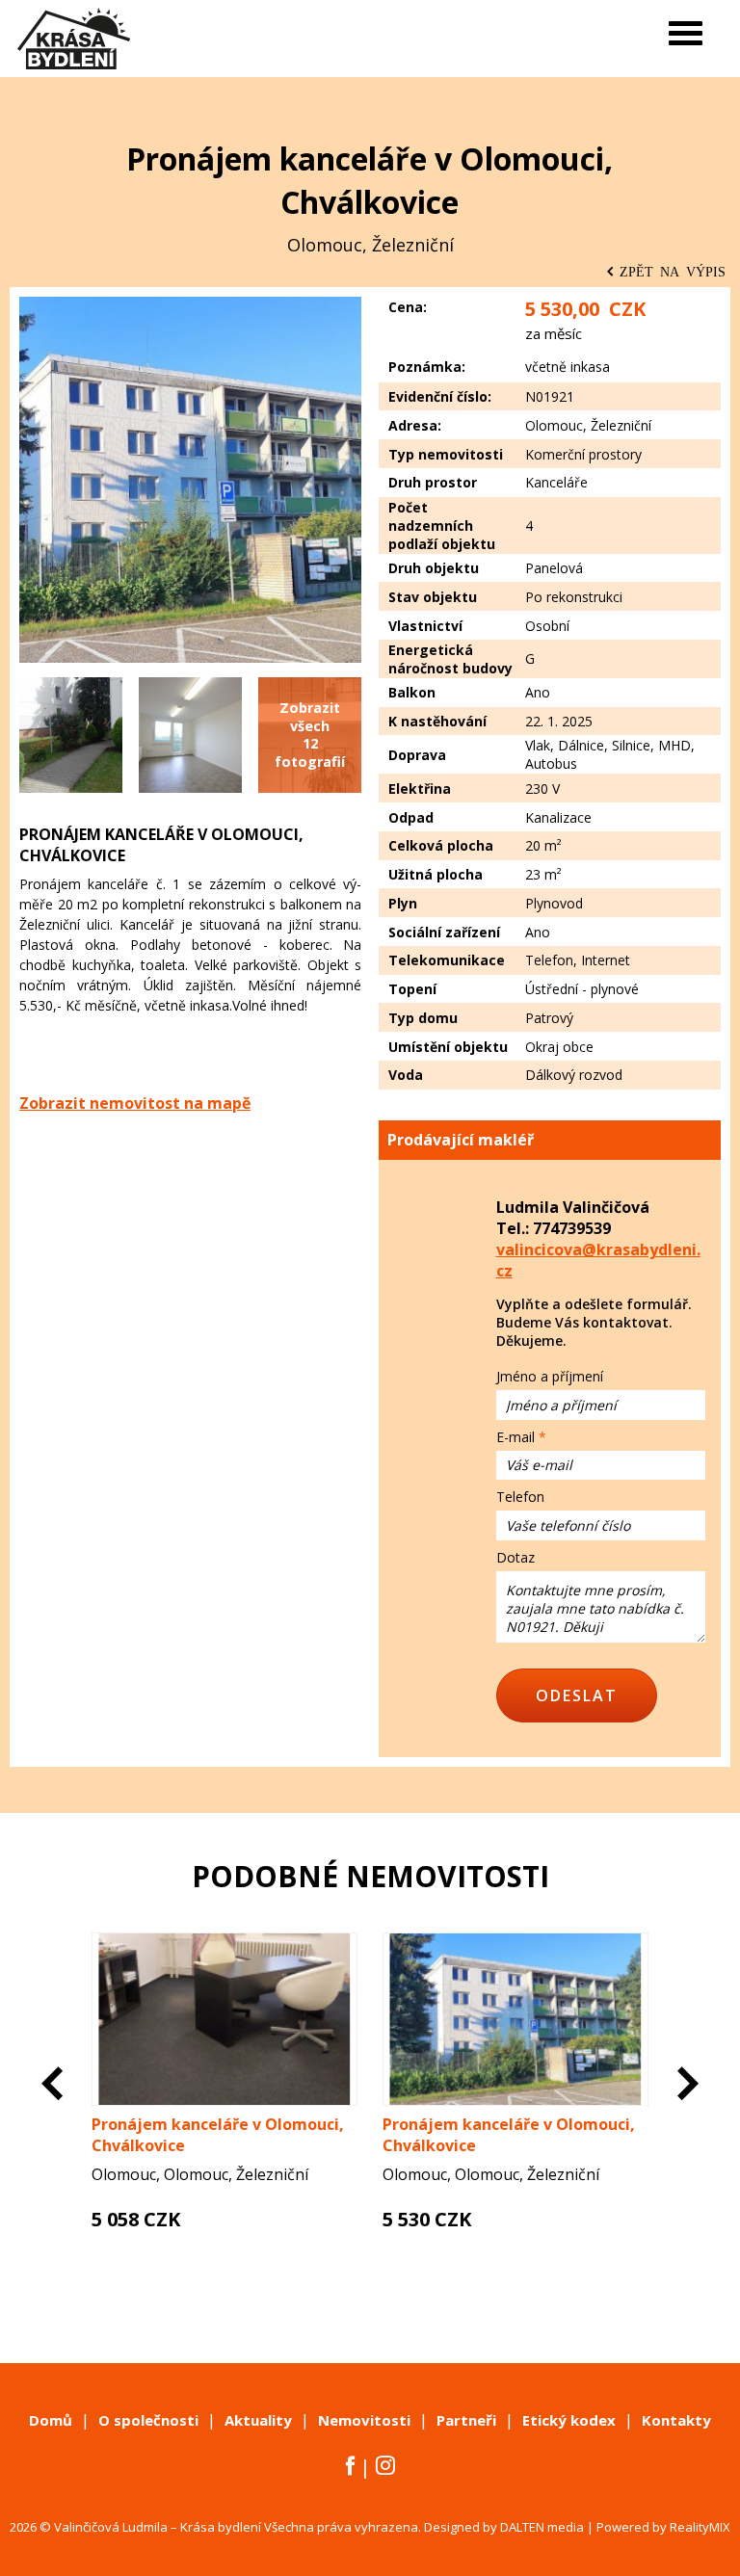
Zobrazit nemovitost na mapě (135, 1103)
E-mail (515, 1437)
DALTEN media (542, 2527)
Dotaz (515, 1557)
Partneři (466, 2420)
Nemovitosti (364, 2420)
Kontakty (676, 2420)
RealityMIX (700, 2527)
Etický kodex (569, 2420)
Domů (51, 2420)
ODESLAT (577, 1695)
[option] (225, 2110)
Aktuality (258, 2420)
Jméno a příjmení (550, 1376)
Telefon (520, 1497)
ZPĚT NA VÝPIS (673, 271)
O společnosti (148, 2420)
